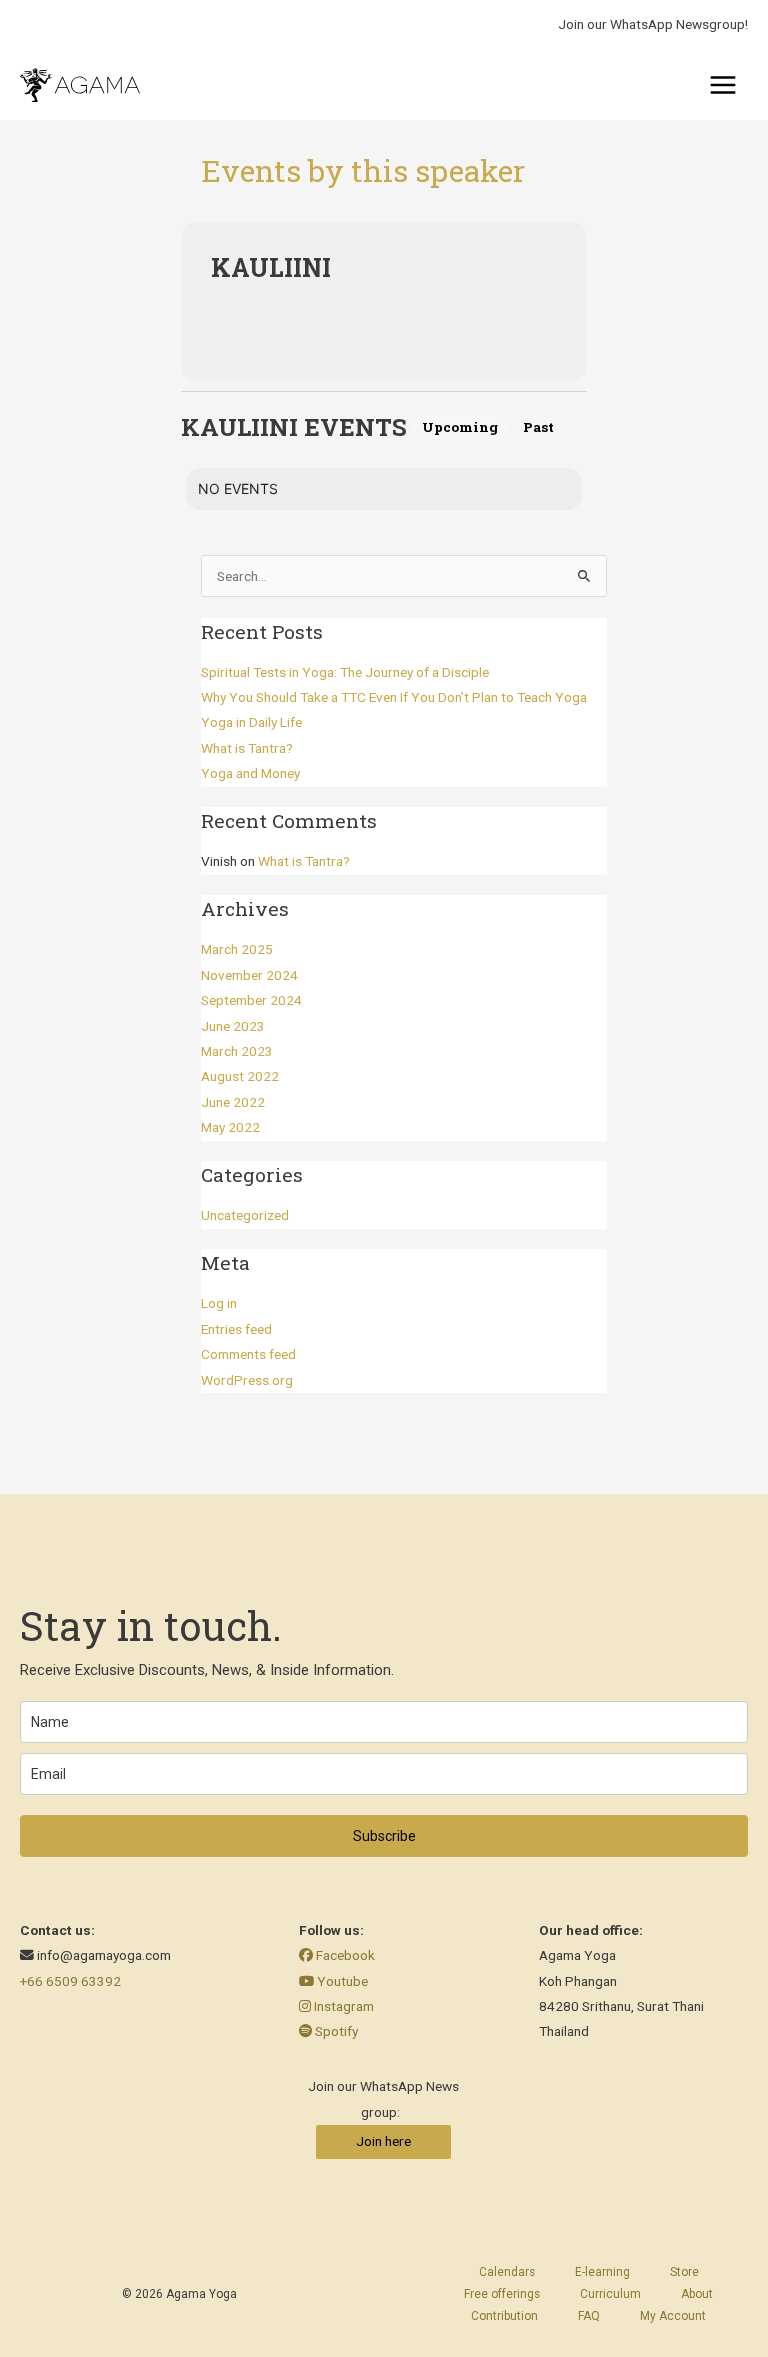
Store (684, 2272)
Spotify (335, 2031)
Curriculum (610, 2294)
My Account (673, 2316)
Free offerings (502, 2294)
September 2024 (251, 1000)
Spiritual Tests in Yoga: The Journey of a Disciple (345, 672)
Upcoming (460, 427)
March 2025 (237, 949)
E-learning (602, 2272)
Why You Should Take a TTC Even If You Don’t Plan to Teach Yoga (394, 697)
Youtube (341, 1981)
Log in (219, 1303)
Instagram (342, 2006)
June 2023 (233, 1026)
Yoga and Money (250, 773)
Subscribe (384, 1836)
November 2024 (249, 975)
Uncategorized (245, 1215)
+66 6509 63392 (70, 1981)
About (697, 2294)
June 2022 (233, 1102)
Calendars (507, 2272)
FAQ (589, 2316)
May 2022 (230, 1127)
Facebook (344, 1955)
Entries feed (236, 1329)
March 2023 (237, 1051)
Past (538, 427)
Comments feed (248, 1354)
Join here (383, 2141)
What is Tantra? (247, 748)
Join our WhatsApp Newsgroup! (653, 24)
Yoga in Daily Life (251, 722)
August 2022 (240, 1076)
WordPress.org (247, 1380)
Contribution (504, 2316)
